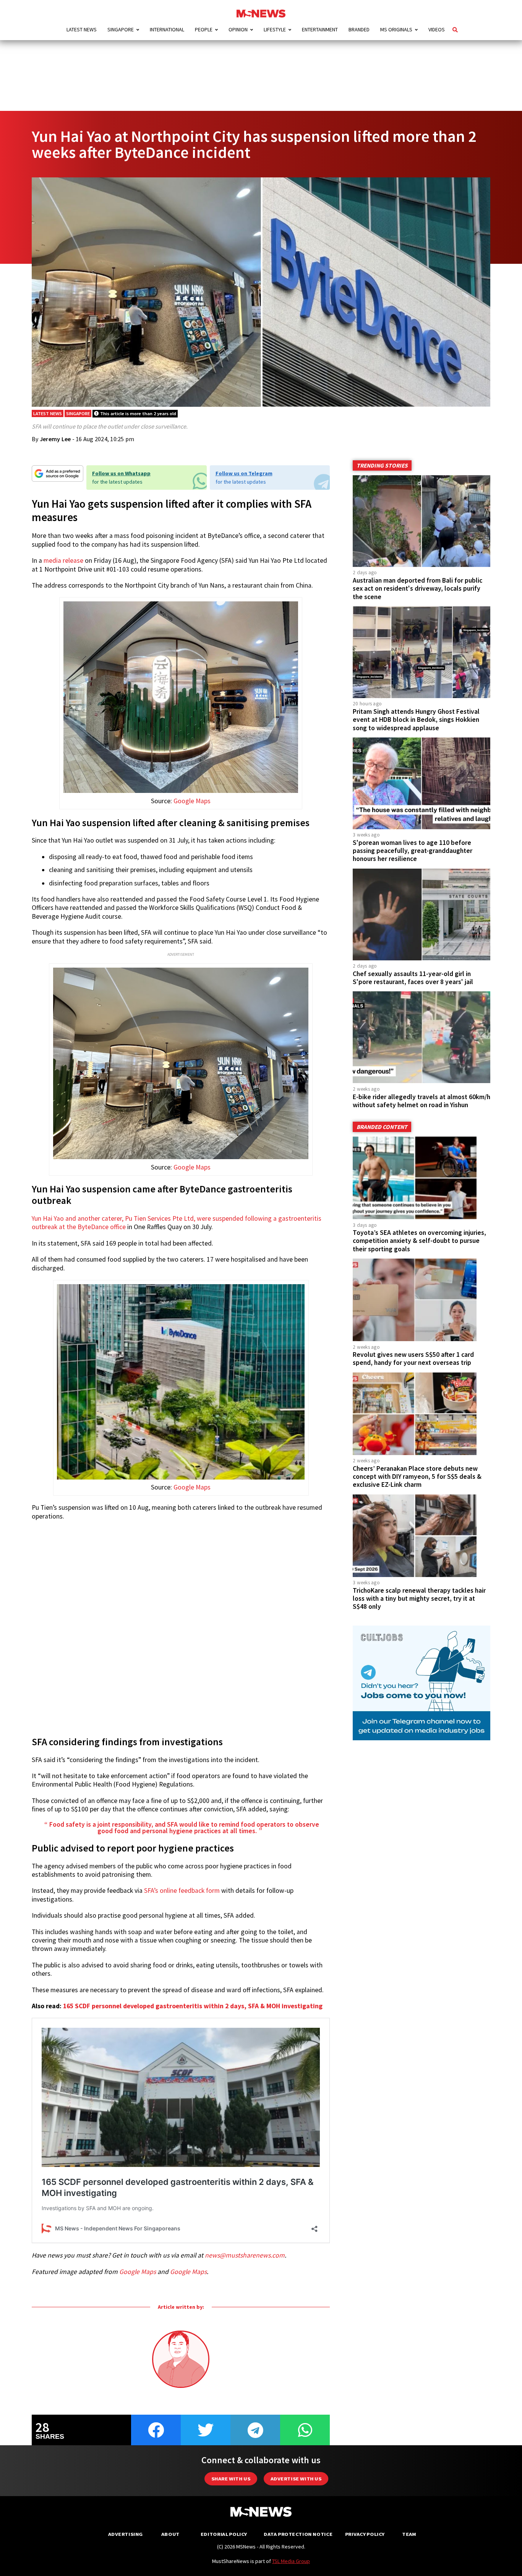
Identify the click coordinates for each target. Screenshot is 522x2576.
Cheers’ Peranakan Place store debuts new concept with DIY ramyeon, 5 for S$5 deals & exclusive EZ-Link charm (417, 1476)
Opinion (238, 29)
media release (63, 560)
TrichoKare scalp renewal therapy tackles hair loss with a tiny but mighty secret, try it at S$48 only (419, 1598)
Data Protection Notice (298, 2534)
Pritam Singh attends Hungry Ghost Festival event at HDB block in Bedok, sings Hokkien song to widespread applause (416, 720)
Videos (437, 29)
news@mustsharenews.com (245, 2255)
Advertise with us (296, 2479)
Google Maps (192, 801)
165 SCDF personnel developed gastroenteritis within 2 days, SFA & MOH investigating (193, 2006)
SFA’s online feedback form (182, 1891)
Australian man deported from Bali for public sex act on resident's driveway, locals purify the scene (417, 588)
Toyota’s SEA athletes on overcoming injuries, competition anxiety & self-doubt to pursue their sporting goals (419, 1241)
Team (409, 2534)
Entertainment (320, 29)
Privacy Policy (365, 2534)
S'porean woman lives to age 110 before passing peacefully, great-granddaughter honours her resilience (413, 851)
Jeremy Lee (55, 439)
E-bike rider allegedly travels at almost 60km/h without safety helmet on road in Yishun (421, 1101)
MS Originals (396, 29)
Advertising (126, 2534)
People (204, 29)
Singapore (121, 29)
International (167, 29)
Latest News (82, 29)
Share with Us (231, 2479)
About (170, 2534)
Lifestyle (275, 29)
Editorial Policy (224, 2534)
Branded (359, 29)
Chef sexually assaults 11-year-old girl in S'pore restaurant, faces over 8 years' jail (413, 978)
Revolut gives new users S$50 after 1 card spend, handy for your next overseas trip (413, 1359)
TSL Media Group (291, 2561)
